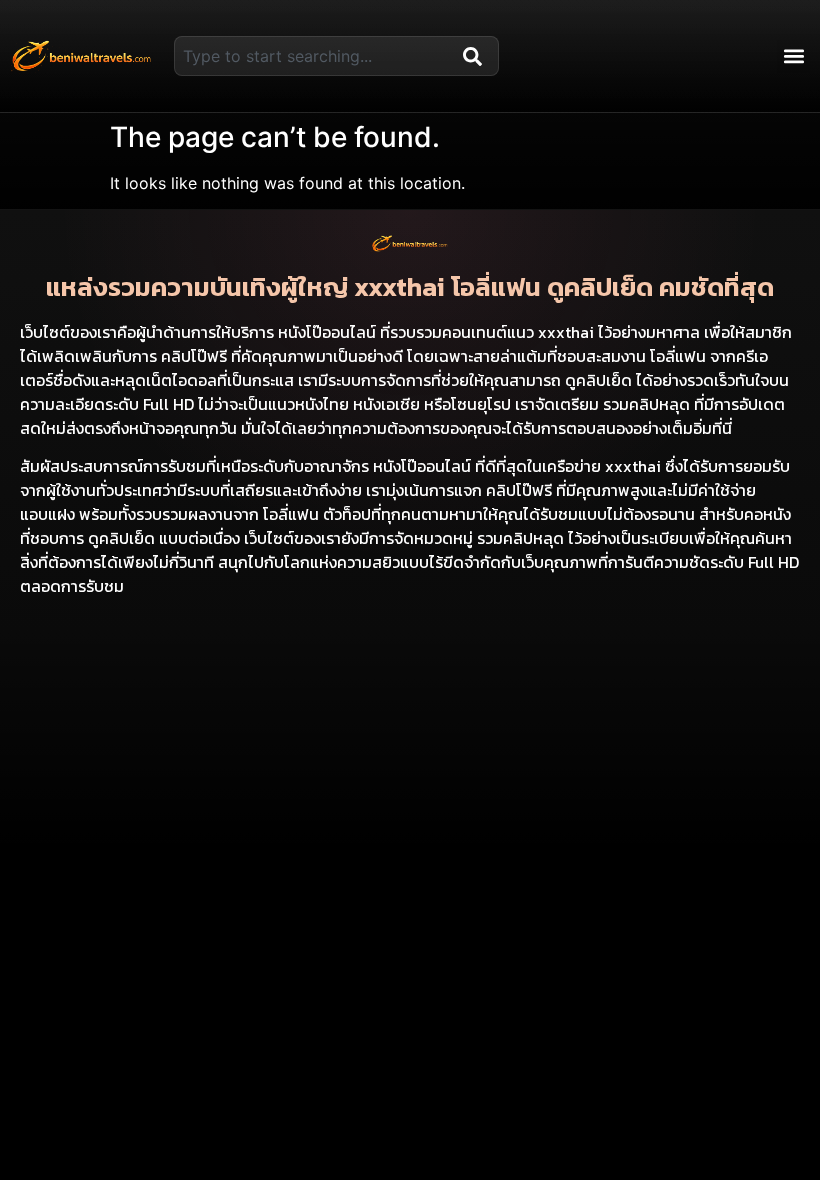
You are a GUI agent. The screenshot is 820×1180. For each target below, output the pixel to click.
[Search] (477, 56)
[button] (793, 56)
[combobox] (314, 56)
